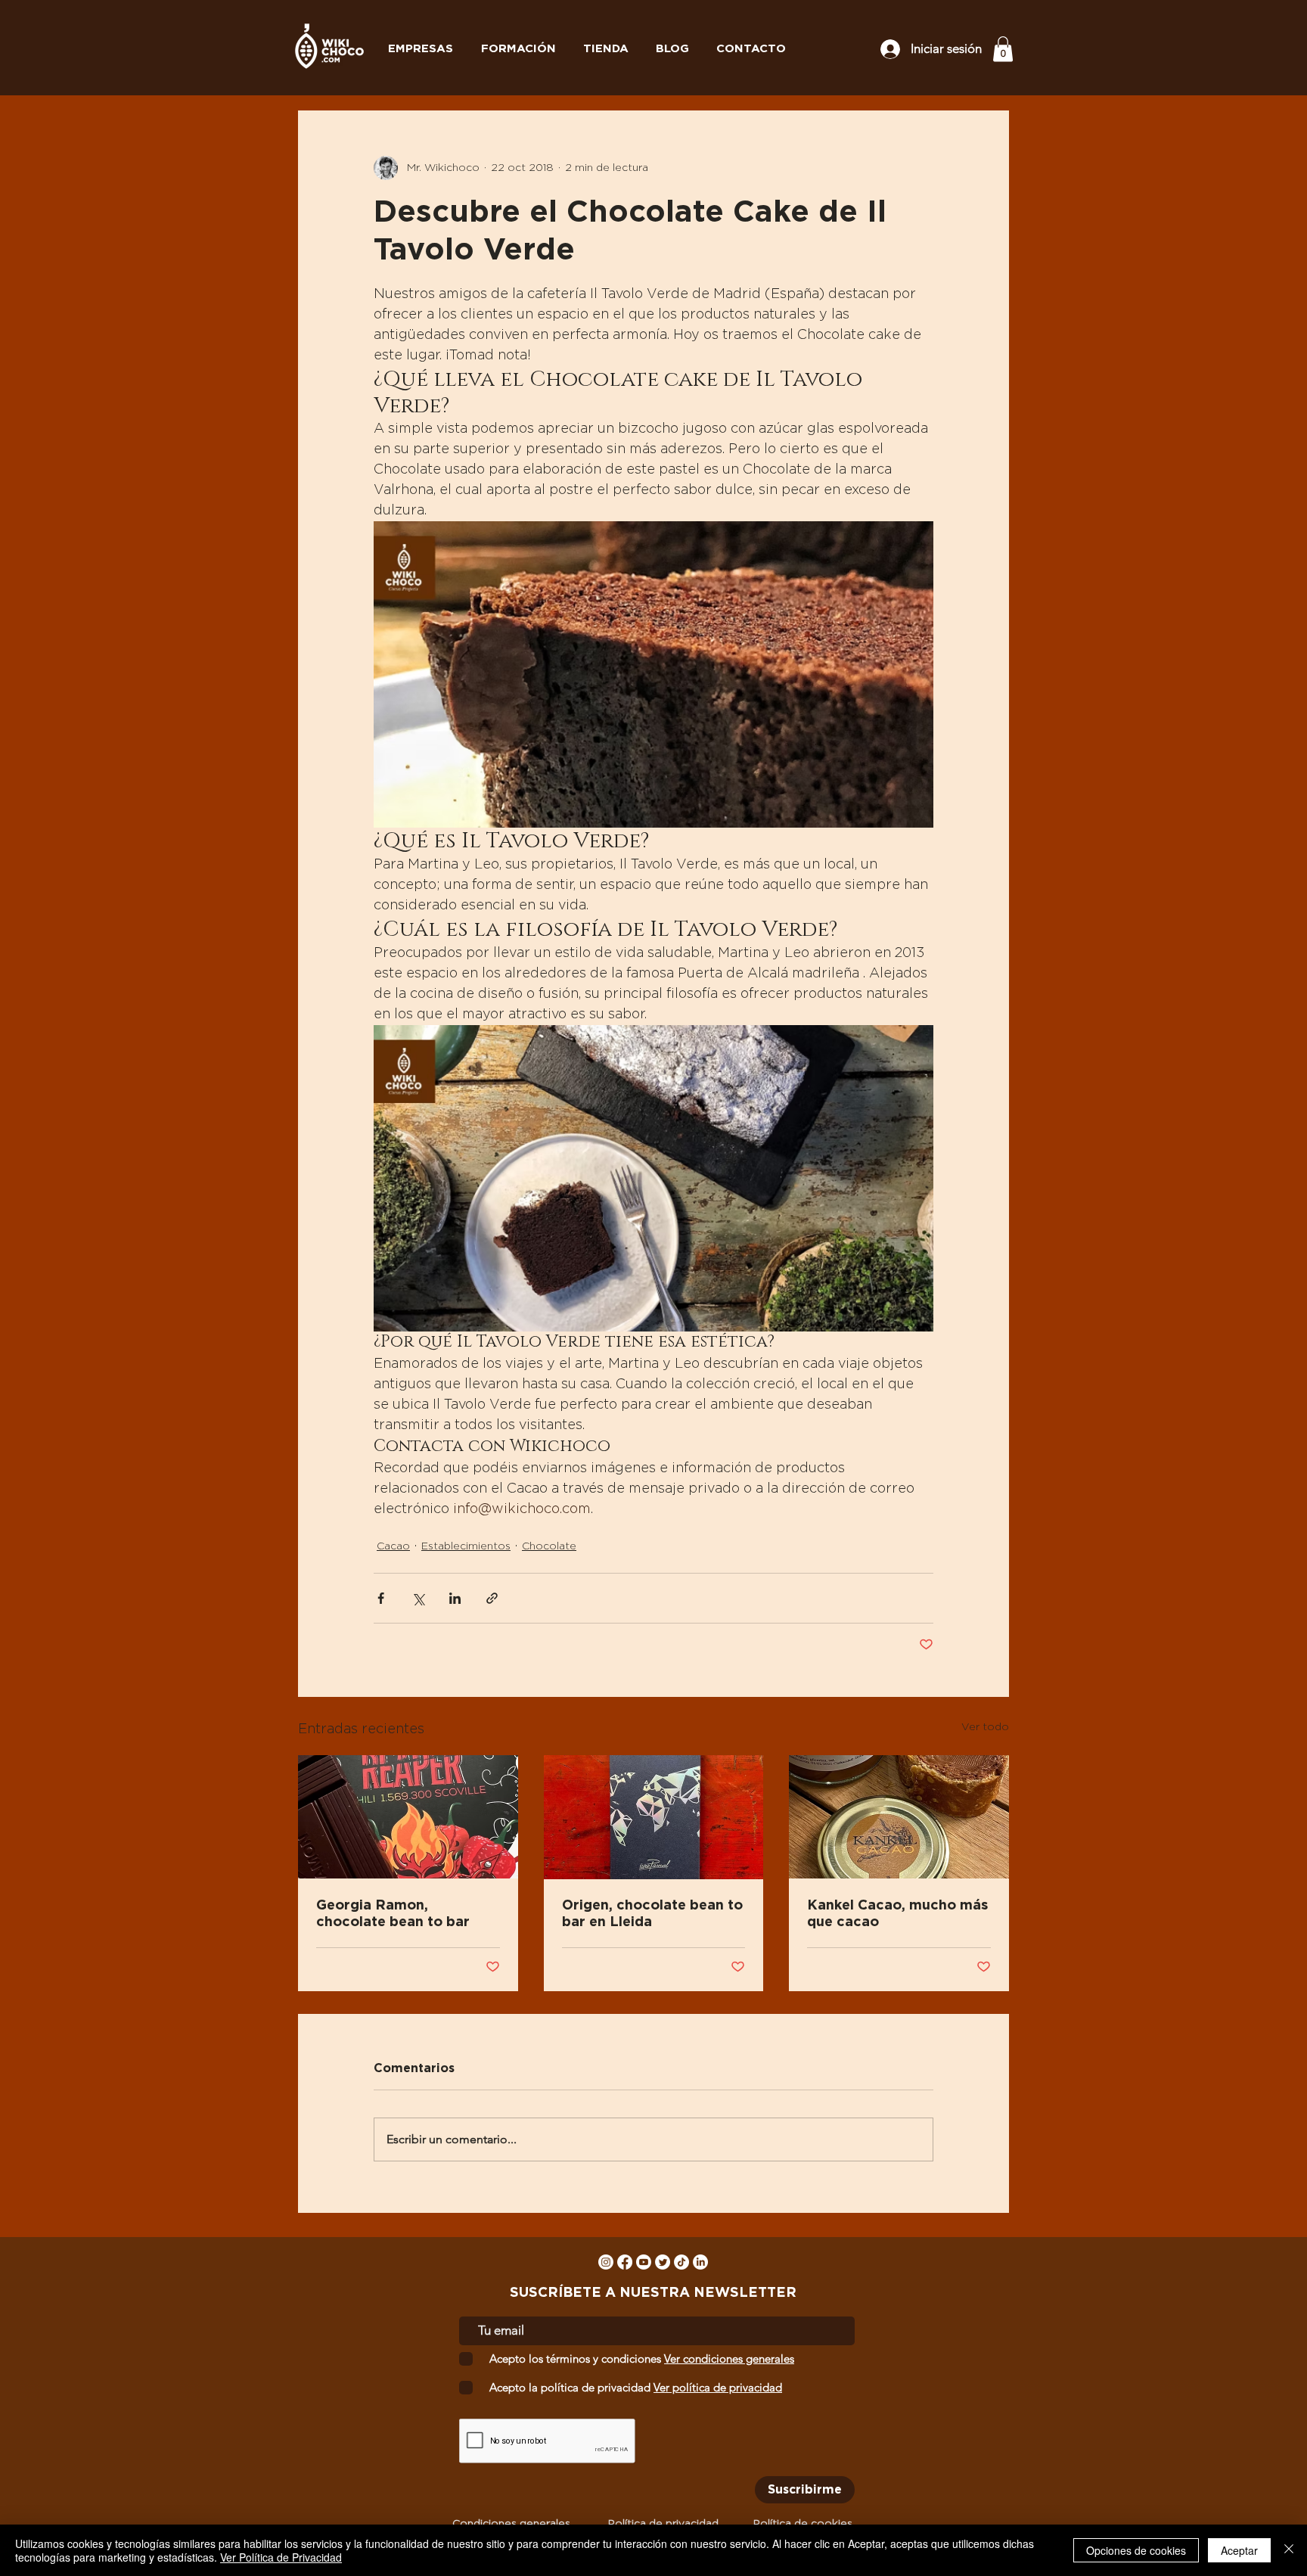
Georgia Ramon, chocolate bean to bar (393, 1914)
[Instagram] (606, 2262)
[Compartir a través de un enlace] (492, 1598)
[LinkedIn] (700, 2262)
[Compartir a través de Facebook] (381, 1598)
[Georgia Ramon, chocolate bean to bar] (408, 1817)
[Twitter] (663, 2262)
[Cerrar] (1289, 2550)
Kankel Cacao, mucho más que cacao (897, 1914)
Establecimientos (466, 1546)
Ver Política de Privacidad (281, 2557)
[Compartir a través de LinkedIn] (455, 1598)
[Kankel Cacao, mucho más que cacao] (899, 1817)
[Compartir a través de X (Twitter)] (418, 1598)
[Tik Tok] (681, 2262)
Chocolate (549, 1546)
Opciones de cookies (1136, 2550)
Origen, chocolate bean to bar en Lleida (652, 1914)
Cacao (393, 1546)
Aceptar (1239, 2550)
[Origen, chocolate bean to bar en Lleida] (654, 1817)
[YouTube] (644, 2262)
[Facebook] (625, 2262)
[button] (1003, 49)
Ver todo (985, 1727)
